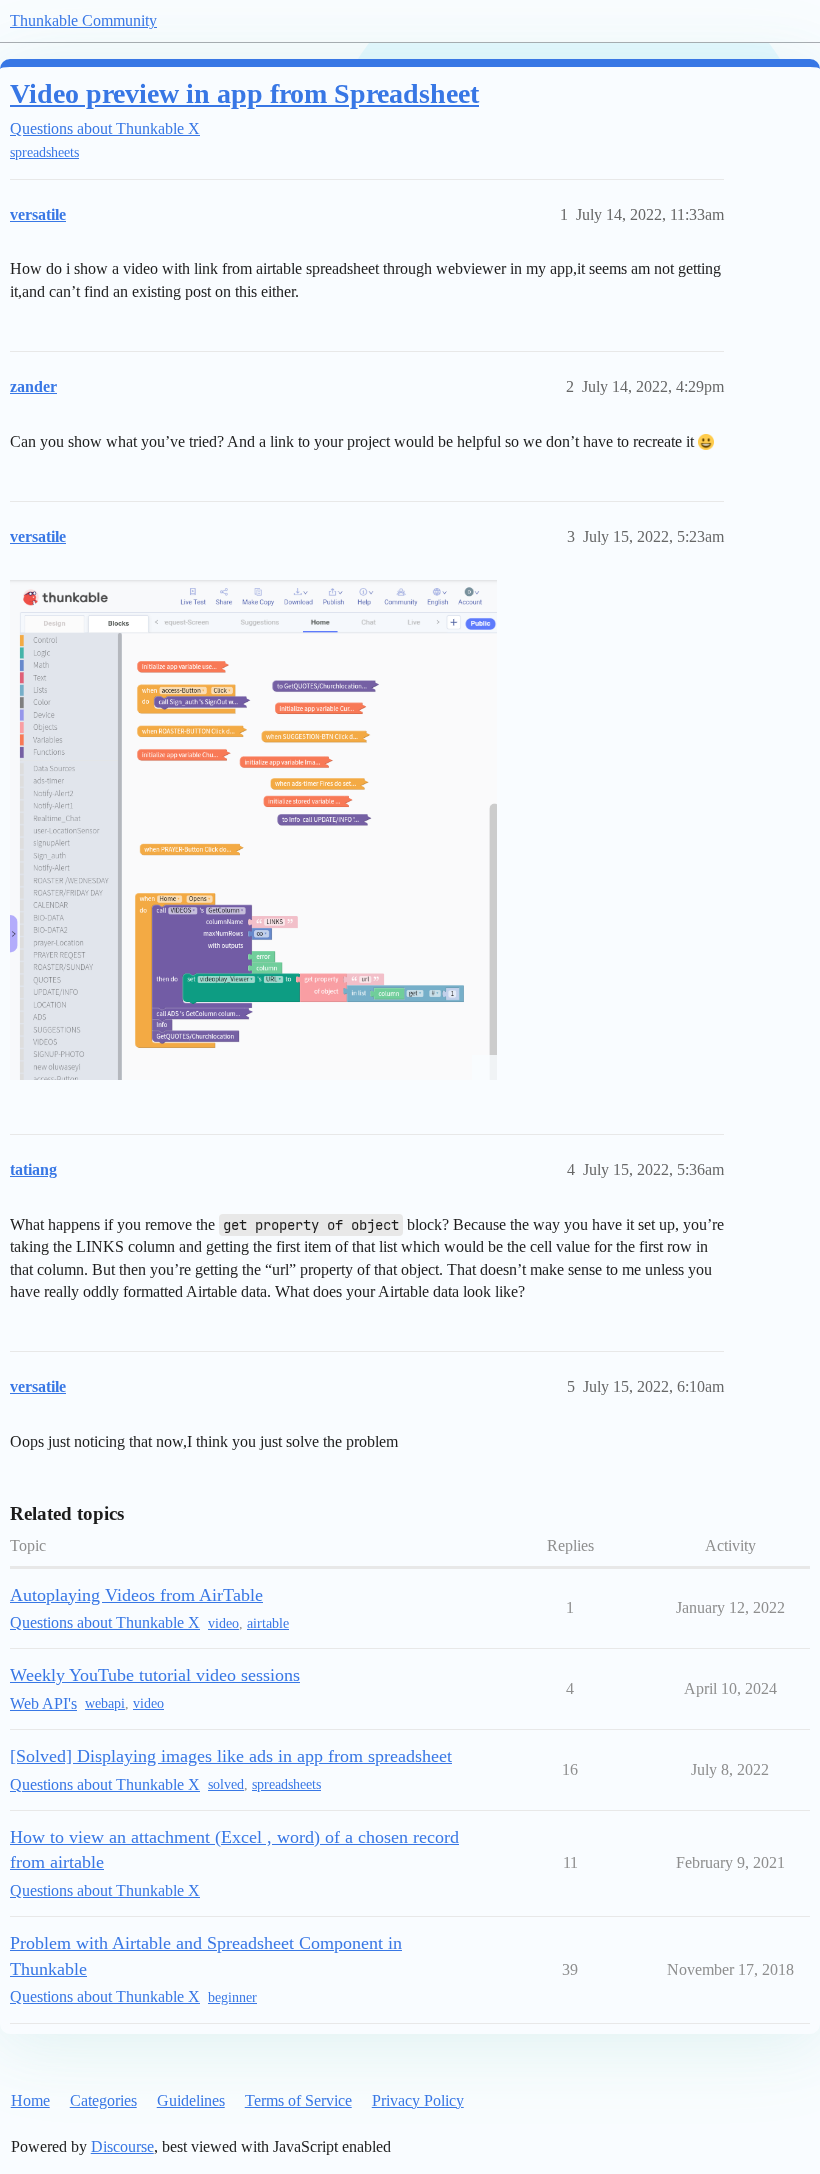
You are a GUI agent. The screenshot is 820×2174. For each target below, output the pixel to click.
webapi (105, 1703)
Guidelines (191, 2100)
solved (226, 1784)
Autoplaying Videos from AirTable (136, 1595)
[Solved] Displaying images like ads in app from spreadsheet (231, 1756)
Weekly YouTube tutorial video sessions (155, 1675)
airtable (268, 1623)
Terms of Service (298, 2100)
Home (30, 2100)
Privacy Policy (418, 2100)
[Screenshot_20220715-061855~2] (253, 830)
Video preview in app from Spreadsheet (244, 93)
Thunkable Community (83, 20)
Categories (103, 2100)
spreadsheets (44, 152)
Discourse (122, 2146)
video (223, 1623)
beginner (232, 1997)
